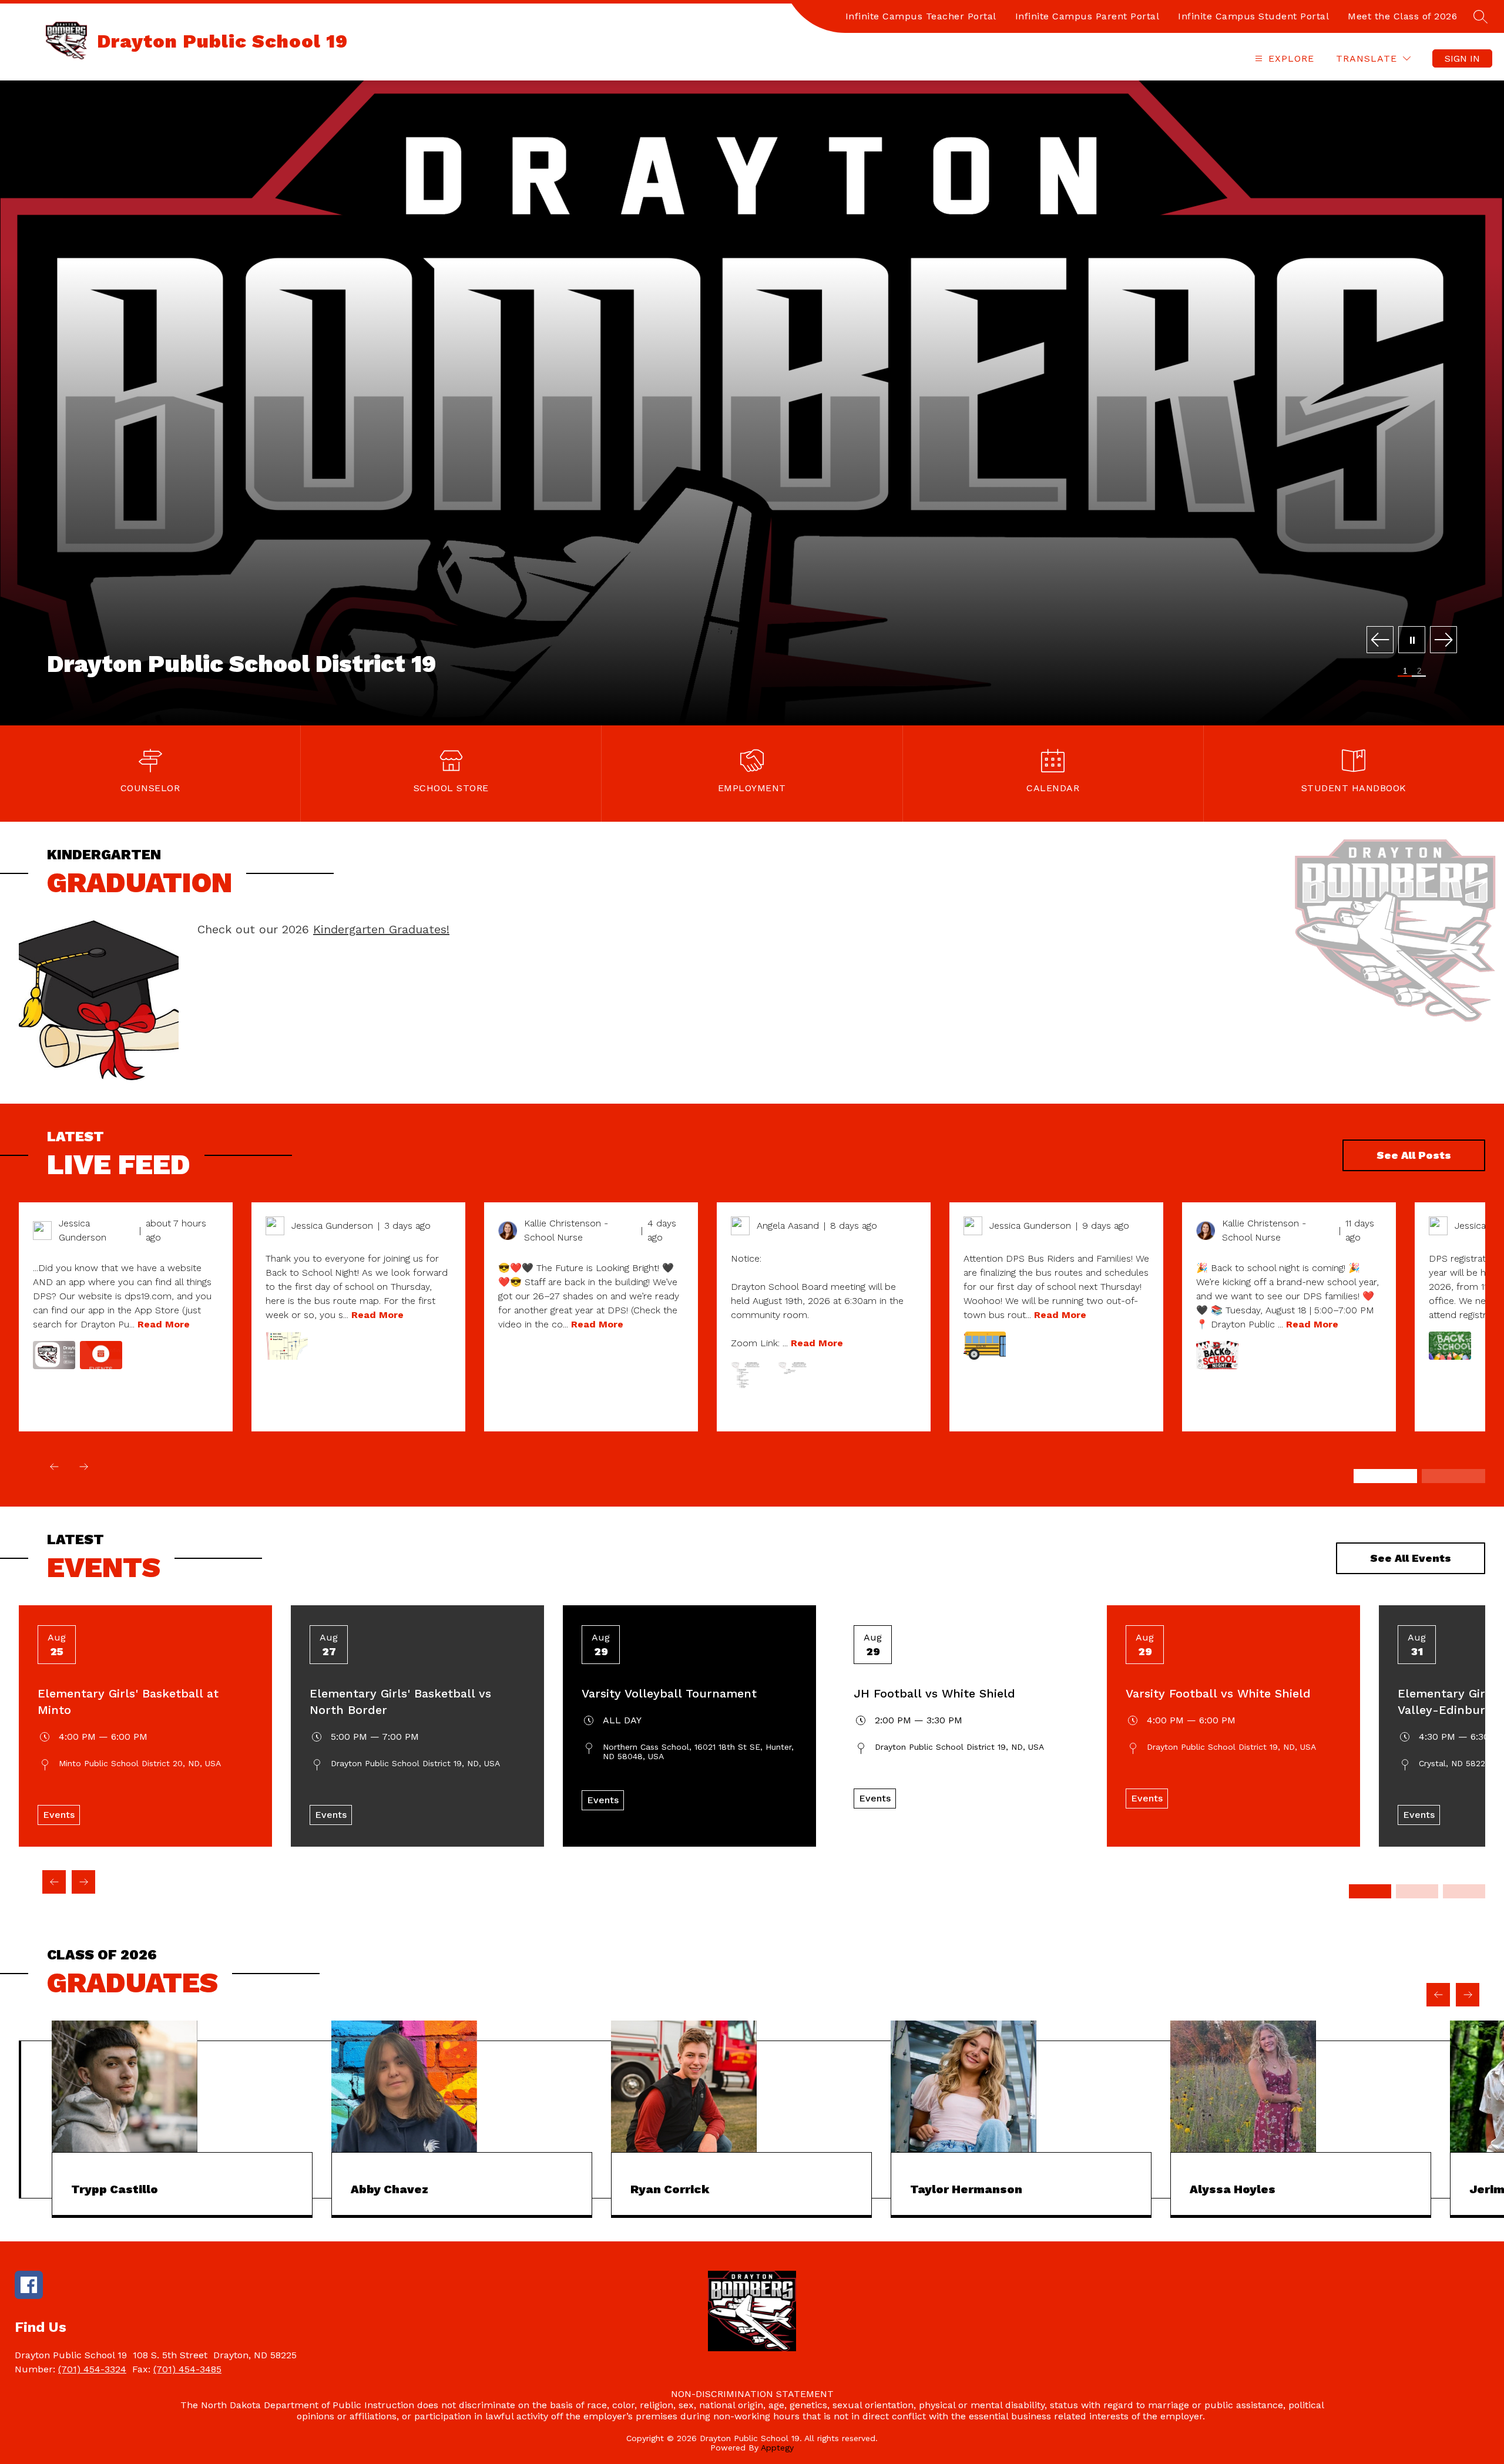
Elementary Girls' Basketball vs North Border (400, 1702)
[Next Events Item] (83, 1882)
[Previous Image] (1380, 641)
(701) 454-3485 (187, 2369)
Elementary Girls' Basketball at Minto (128, 1702)
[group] (182, 2119)
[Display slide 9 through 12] (1464, 1891)
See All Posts (1414, 1155)
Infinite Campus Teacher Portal (921, 16)
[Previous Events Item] (54, 1882)
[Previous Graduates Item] (1438, 1995)
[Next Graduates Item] (1468, 1995)
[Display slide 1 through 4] (1370, 1891)
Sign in (1462, 58)
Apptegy (777, 2448)
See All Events (1411, 1558)
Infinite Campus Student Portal (1253, 16)
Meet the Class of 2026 (1402, 16)
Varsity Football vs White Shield (1218, 1693)
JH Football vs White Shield (934, 1693)
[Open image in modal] (54, 1355)
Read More (164, 1324)
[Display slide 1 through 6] (1385, 1476)
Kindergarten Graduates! (381, 929)
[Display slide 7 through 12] (1453, 1476)
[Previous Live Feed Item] (54, 1467)
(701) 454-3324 (92, 2369)
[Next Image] (1443, 641)
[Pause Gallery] (1412, 641)
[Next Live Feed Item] (83, 1467)
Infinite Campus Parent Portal (1087, 16)
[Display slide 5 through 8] (1417, 1891)
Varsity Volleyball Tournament (669, 1693)
